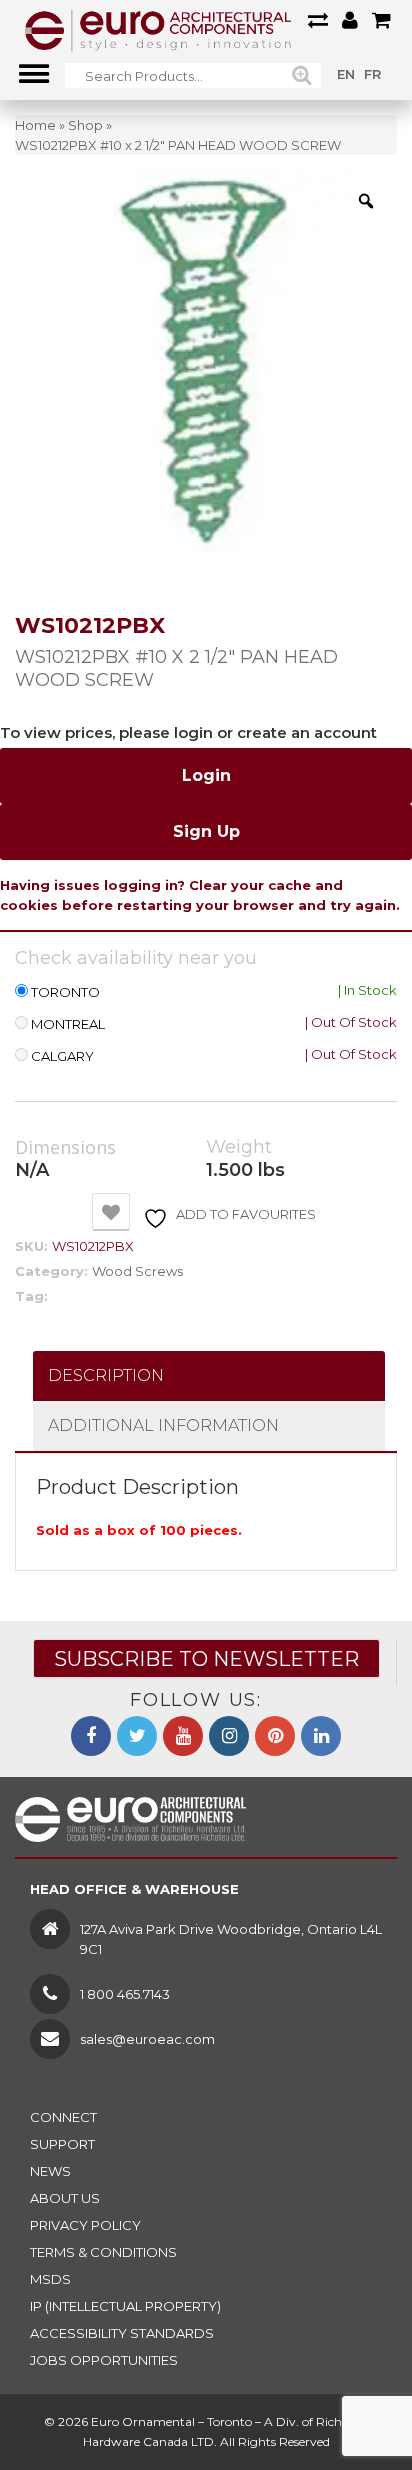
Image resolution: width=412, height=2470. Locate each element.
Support (62, 2144)
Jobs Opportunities (104, 2360)
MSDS (50, 2279)
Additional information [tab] (163, 1425)
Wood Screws (137, 1271)
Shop (85, 125)
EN (346, 74)
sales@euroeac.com (147, 2039)
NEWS (50, 2171)
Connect (63, 2117)
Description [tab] (106, 1375)
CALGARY (62, 1056)
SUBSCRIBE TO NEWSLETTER (206, 1659)
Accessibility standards (122, 2333)
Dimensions (65, 1148)
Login (206, 775)
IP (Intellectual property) (125, 2306)
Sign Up (206, 831)
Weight (239, 1147)
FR (372, 74)
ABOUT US (65, 2198)
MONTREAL (68, 1024)
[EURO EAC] (158, 29)
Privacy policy (85, 2225)
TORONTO (65, 992)
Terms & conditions (103, 2252)
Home (35, 125)
